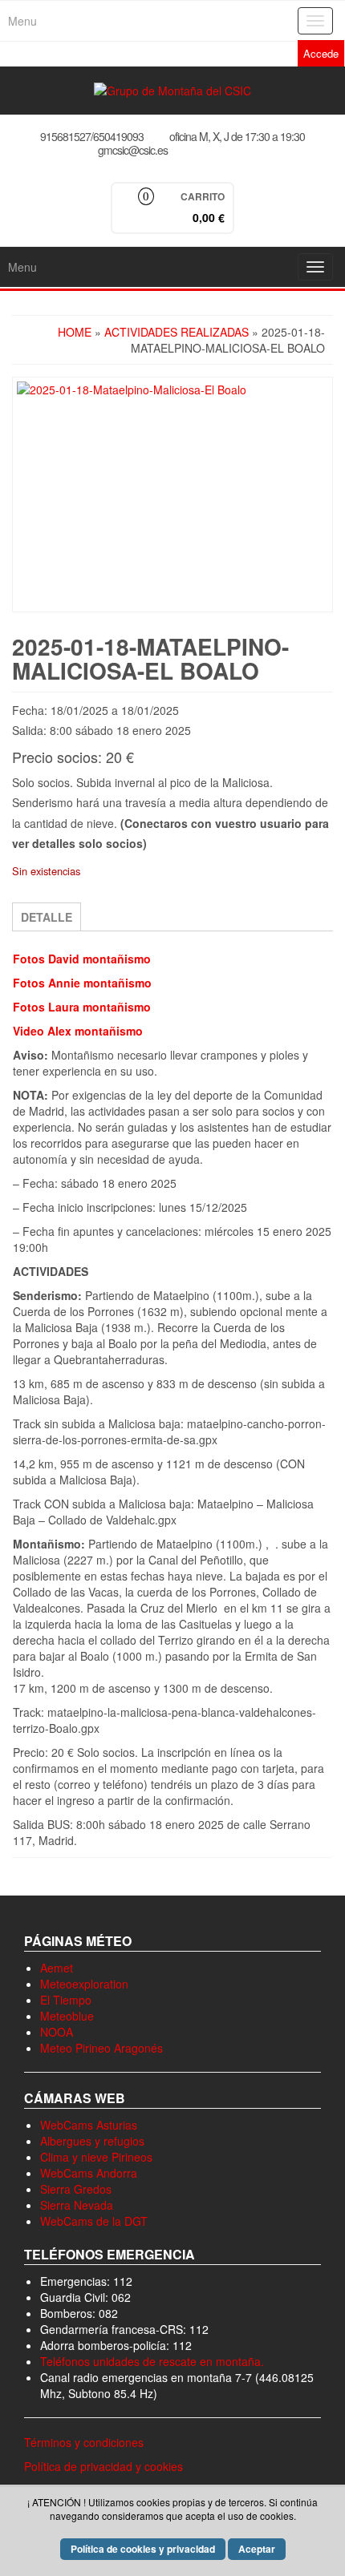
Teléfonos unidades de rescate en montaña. (152, 2361)
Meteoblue (67, 2016)
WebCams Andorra (89, 2173)
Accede (321, 53)
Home (75, 332)
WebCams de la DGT (94, 2221)
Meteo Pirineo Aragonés (101, 2048)
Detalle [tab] (47, 917)
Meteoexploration (84, 1984)
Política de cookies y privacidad (143, 2549)
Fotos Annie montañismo (82, 983)
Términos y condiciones (84, 2442)
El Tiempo (66, 2000)
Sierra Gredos (76, 2189)
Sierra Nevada (77, 2205)
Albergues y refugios (92, 2141)
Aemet (57, 1968)
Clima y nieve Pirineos (96, 2157)
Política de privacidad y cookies (103, 2466)
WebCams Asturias (89, 2125)
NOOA (57, 2032)
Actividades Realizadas (177, 332)
